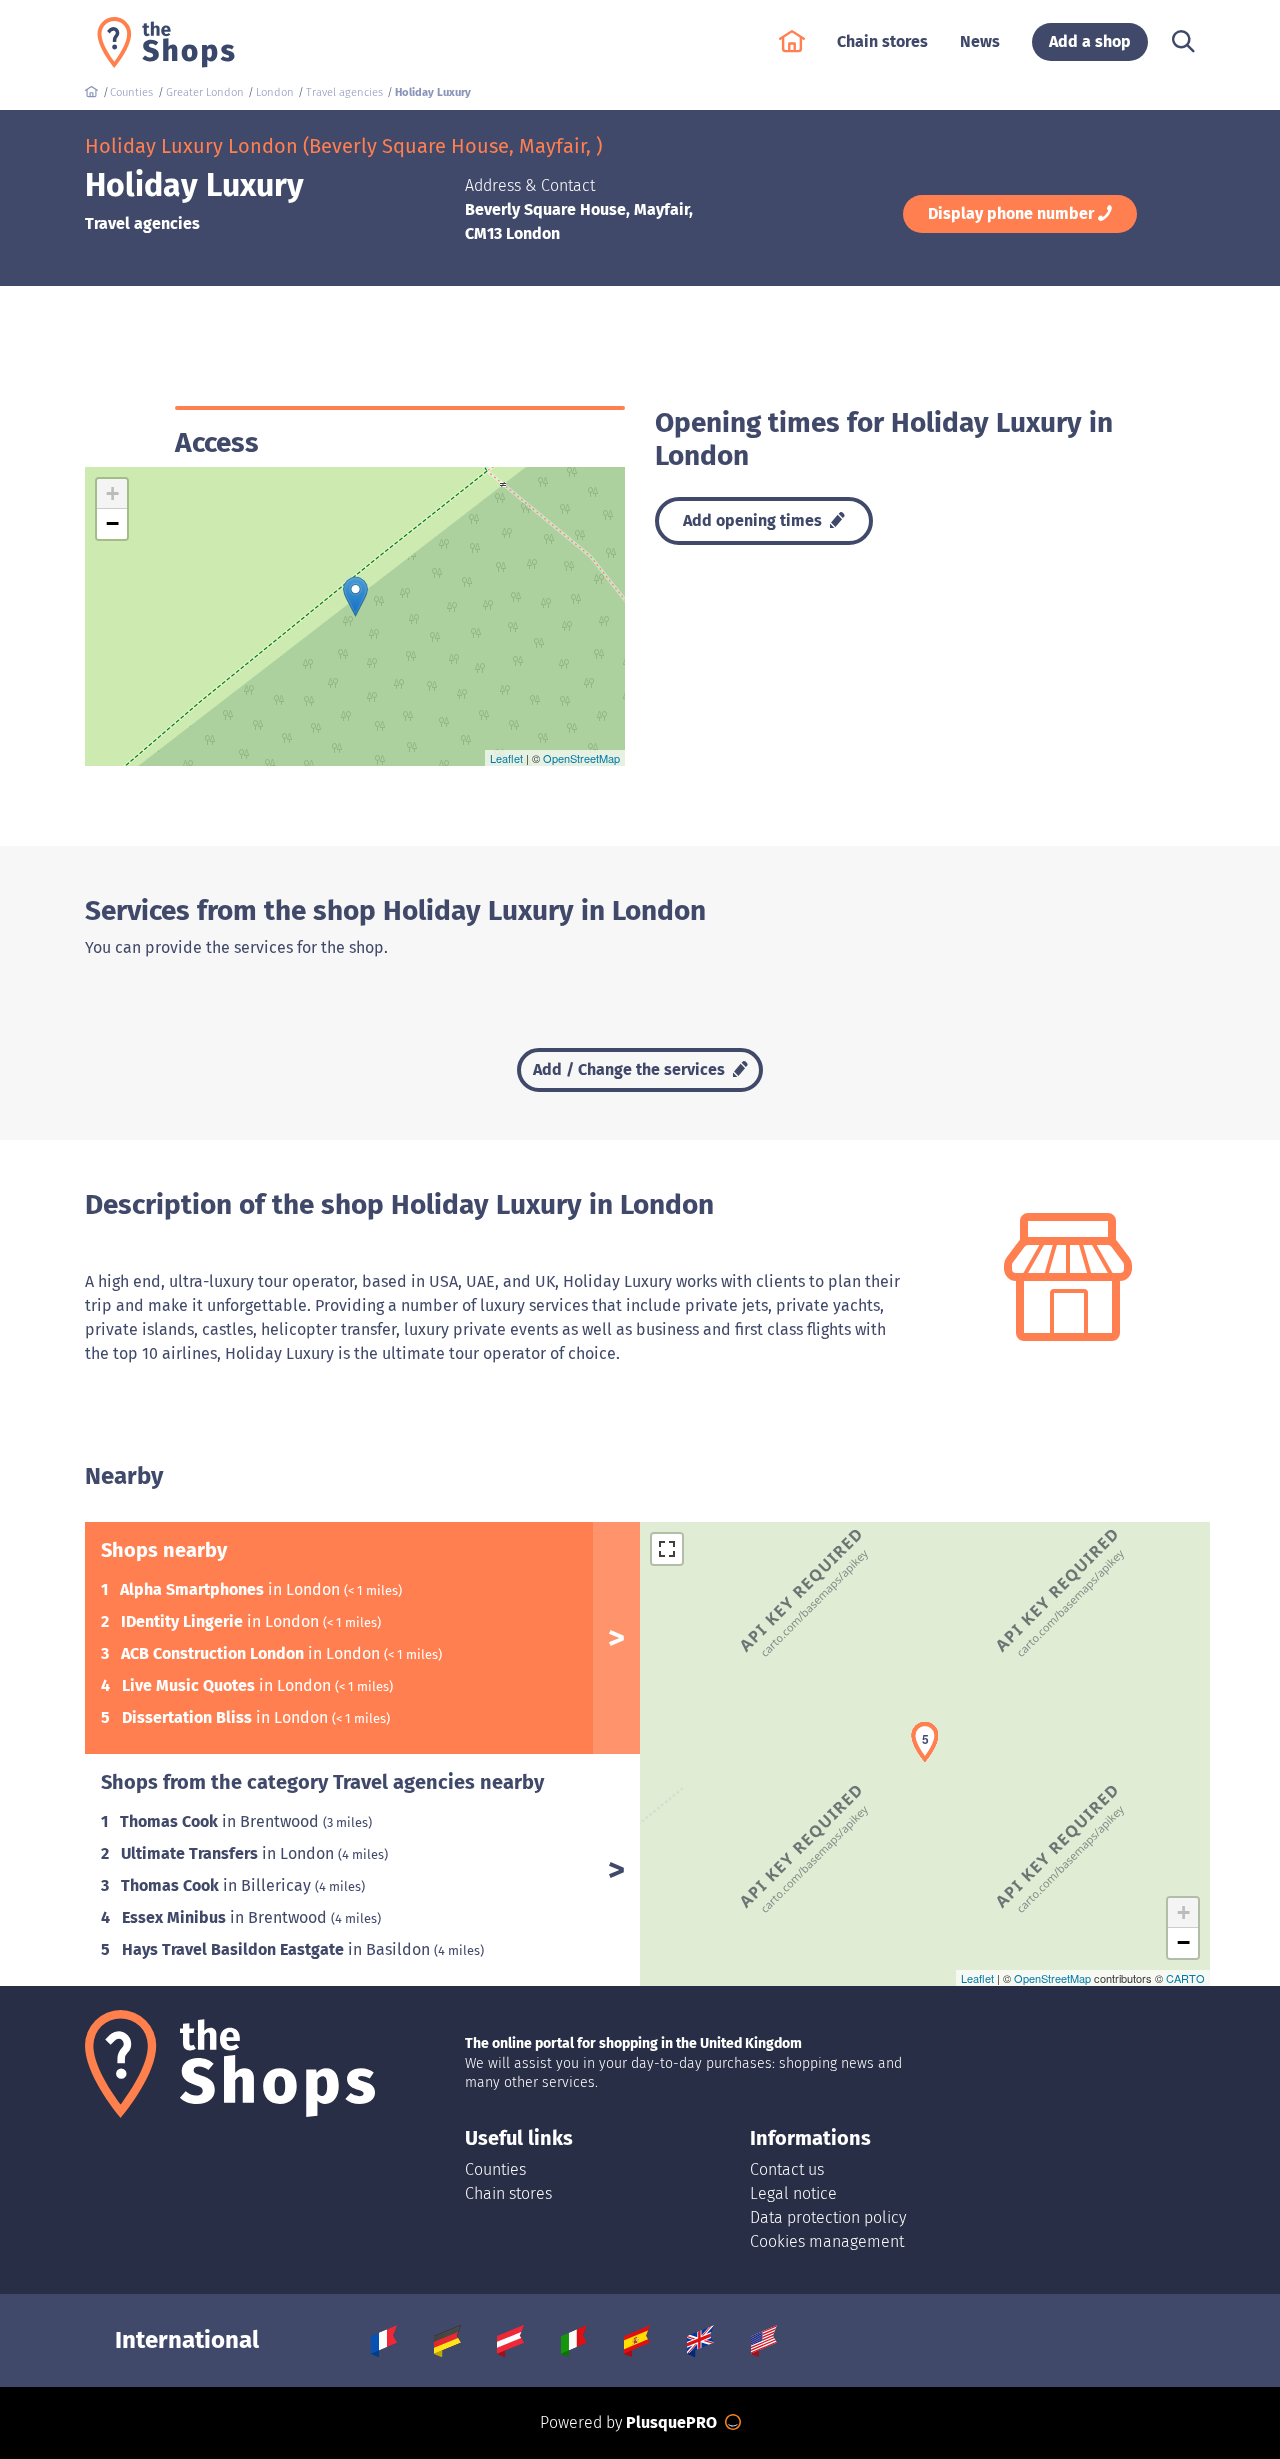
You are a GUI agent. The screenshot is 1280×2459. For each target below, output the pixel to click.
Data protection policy (828, 2217)
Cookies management (827, 2241)
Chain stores (508, 2193)
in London (232, 1589)
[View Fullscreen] (667, 1549)
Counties (495, 2169)
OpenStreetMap (581, 758)
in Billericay (218, 1885)
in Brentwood (221, 1821)
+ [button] (112, 493)
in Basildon (278, 1949)
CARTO (1185, 1978)
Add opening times (754, 520)
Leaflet (506, 758)
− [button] (112, 523)
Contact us (787, 2169)
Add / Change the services (631, 1069)
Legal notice (793, 2193)
